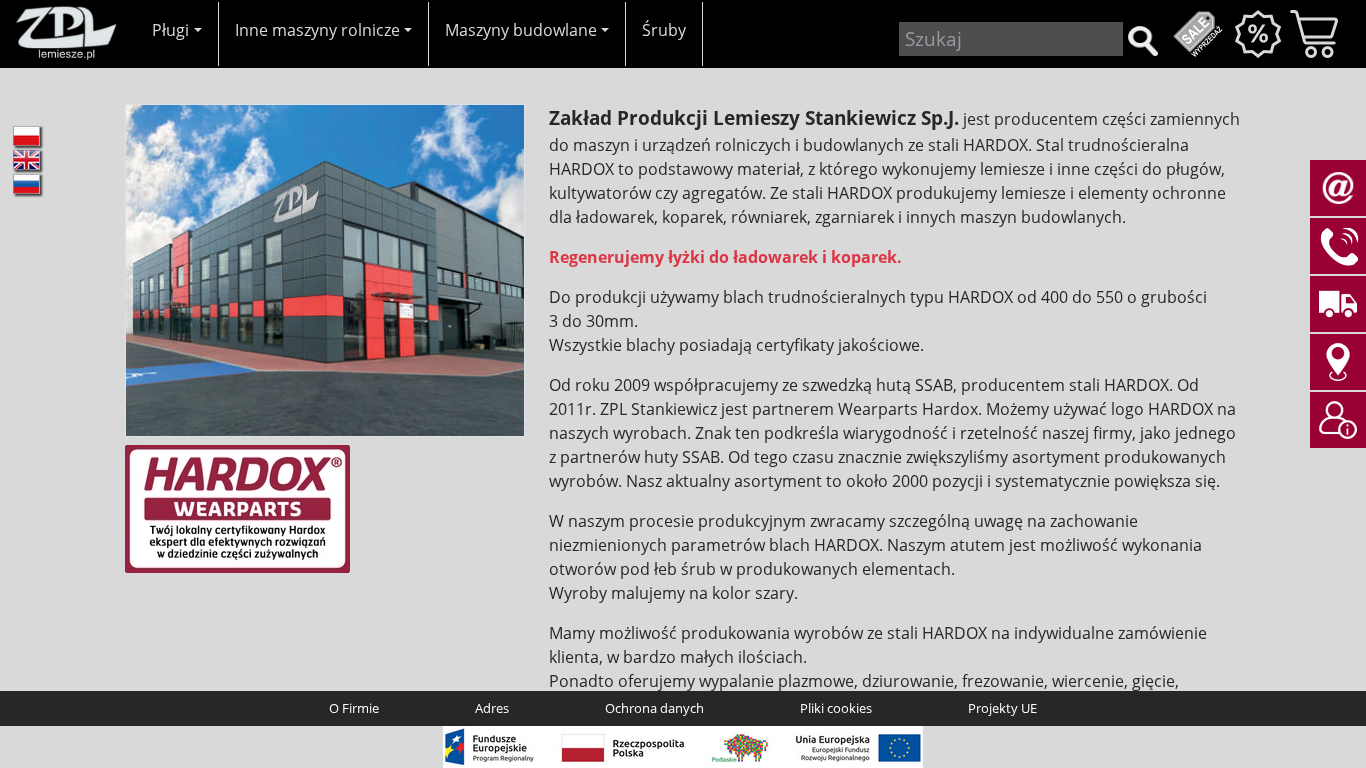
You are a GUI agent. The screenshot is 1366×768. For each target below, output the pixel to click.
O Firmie (354, 708)
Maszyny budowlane (521, 30)
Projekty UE (1002, 708)
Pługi (170, 30)
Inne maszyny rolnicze (317, 30)
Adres (492, 708)
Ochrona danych (654, 708)
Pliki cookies (836, 708)
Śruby (664, 30)
